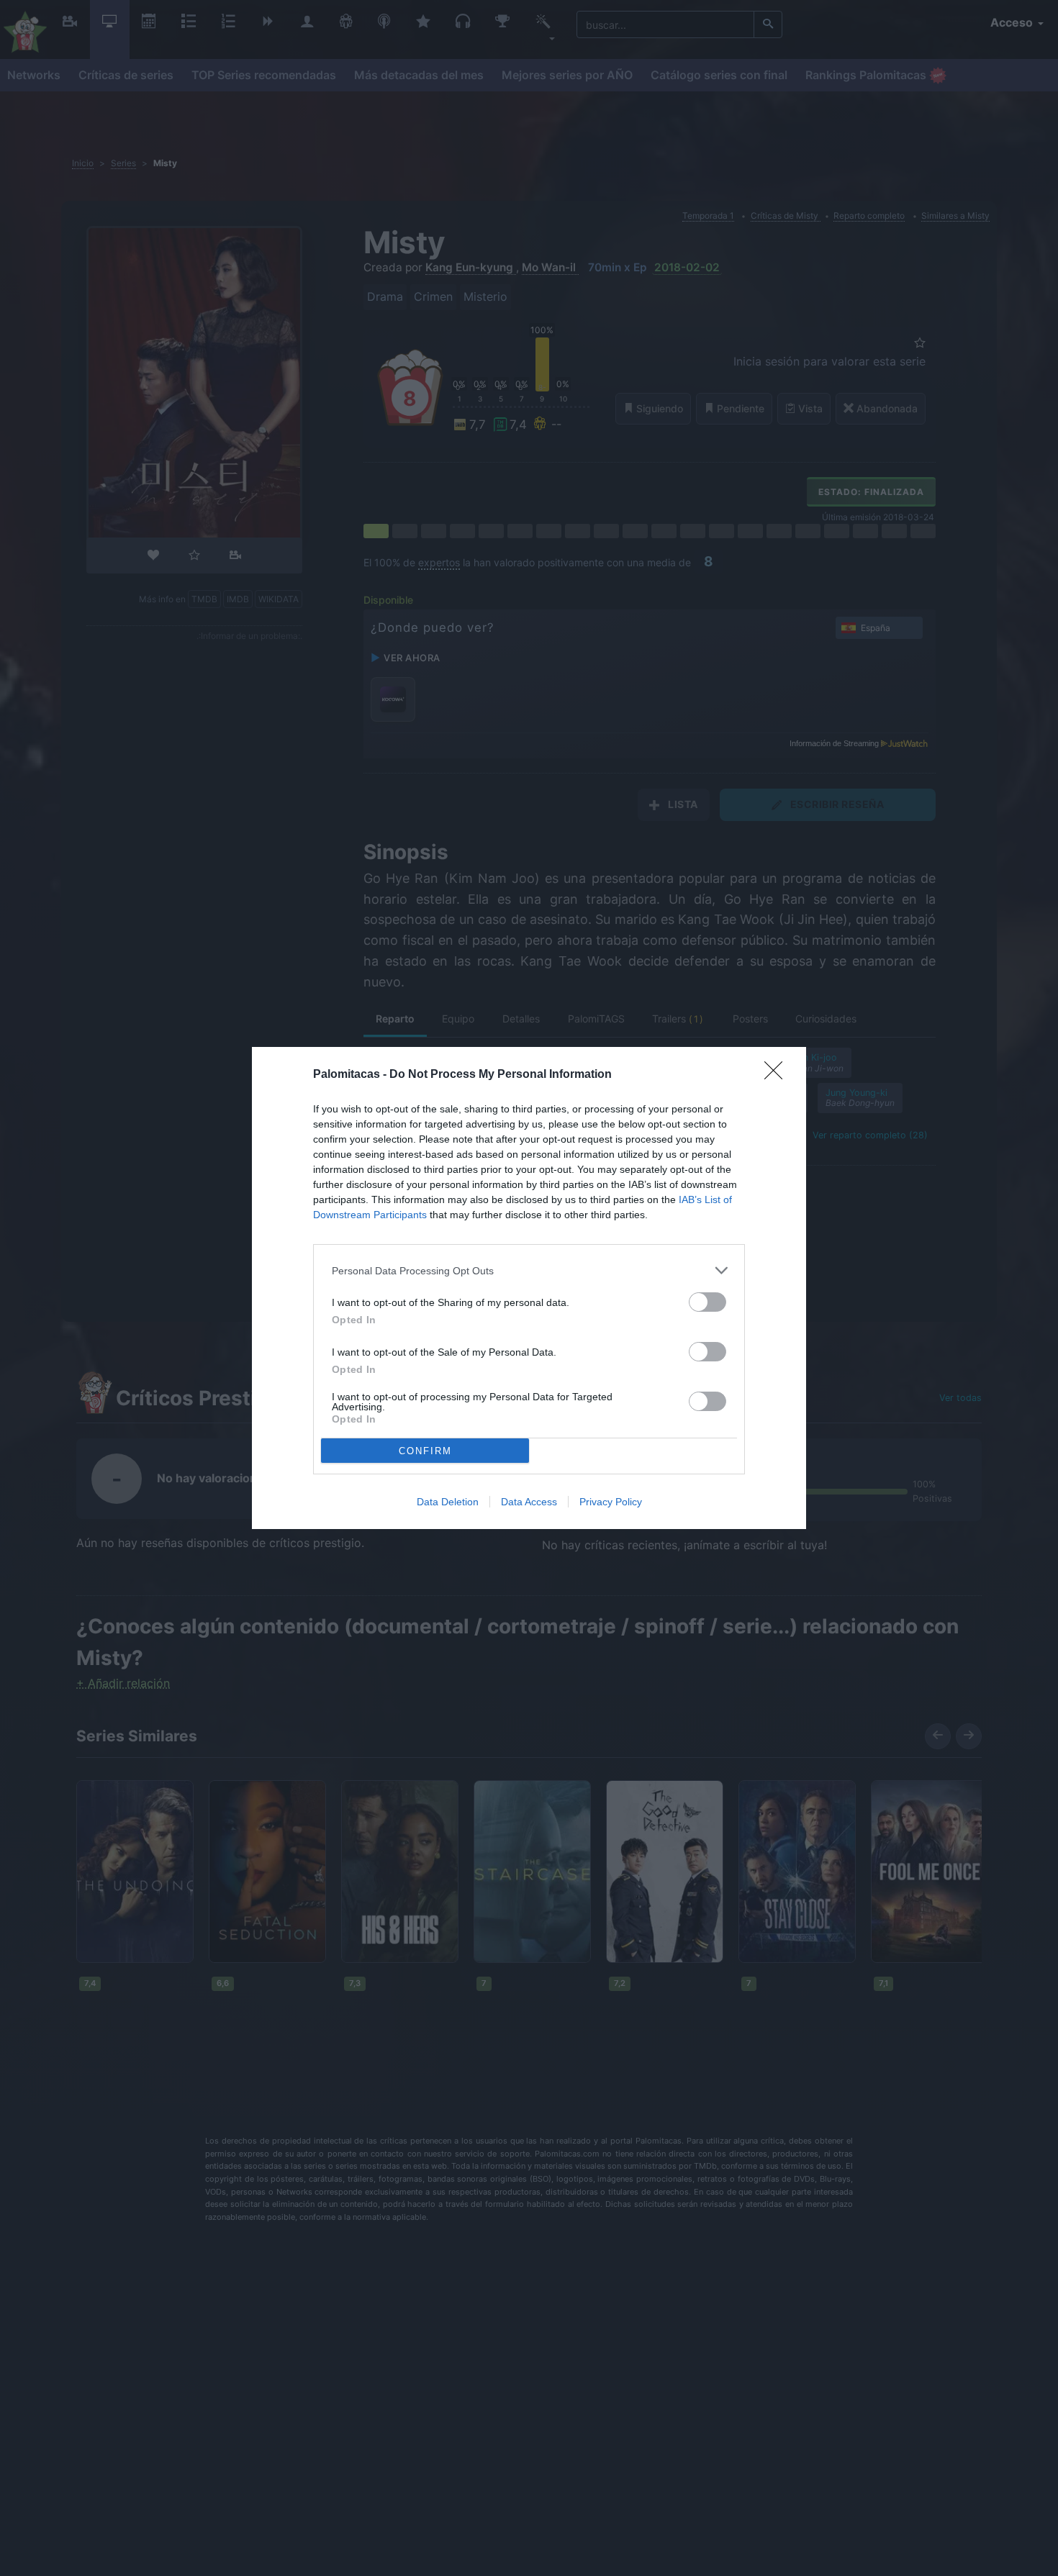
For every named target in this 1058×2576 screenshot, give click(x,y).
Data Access (529, 1502)
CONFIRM (425, 1451)
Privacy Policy (611, 1502)
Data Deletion (448, 1502)
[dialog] (529, 1288)
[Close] (778, 1075)
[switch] (707, 1302)
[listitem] (529, 1270)
